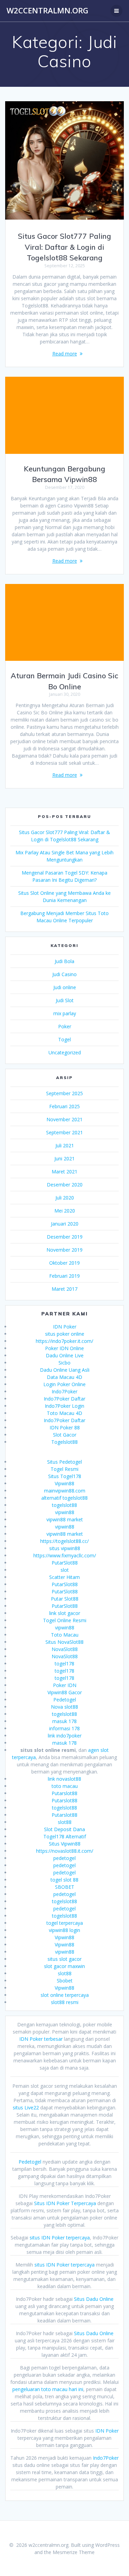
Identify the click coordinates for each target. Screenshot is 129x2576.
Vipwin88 (64, 1483)
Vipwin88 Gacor (65, 1692)
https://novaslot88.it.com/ (65, 1851)
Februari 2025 (64, 1106)
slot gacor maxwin (64, 1966)
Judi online (65, 987)
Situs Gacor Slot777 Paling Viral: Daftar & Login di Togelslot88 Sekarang (64, 247)
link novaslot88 (64, 1779)
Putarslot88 (64, 1793)
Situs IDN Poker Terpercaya (65, 2203)
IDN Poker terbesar (41, 2039)
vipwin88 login (64, 1930)
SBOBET (65, 1887)
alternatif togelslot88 (64, 1498)
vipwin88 (65, 1512)
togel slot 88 (64, 1880)
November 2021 (64, 1119)
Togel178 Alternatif (65, 1836)
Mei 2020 (65, 1211)
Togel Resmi (64, 1469)
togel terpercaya (65, 1923)
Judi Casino (64, 974)
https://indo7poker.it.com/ (64, 1341)
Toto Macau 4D (64, 1413)
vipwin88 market (65, 1519)
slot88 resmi (65, 2002)
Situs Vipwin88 (65, 1844)
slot (65, 1570)
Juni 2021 (64, 1158)
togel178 (64, 1664)
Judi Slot (65, 1000)
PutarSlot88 (65, 1563)
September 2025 (64, 1093)
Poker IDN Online (64, 1348)
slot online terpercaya (65, 1995)
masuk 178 (64, 1721)
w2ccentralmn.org (47, 11)
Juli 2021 (65, 1145)
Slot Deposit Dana (64, 1829)
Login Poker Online (64, 1384)
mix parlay (65, 1013)
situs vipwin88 (65, 1548)
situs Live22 (26, 2107)
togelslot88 (64, 1505)
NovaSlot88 (65, 1649)
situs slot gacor (64, 1959)
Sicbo (64, 1363)
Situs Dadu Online (94, 2299)
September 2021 (64, 1132)
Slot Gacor (65, 1435)
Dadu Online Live (65, 1355)
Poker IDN (65, 1685)
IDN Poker (65, 1327)
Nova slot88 (64, 1707)
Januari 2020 (65, 1224)
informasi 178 (64, 1728)
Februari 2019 (64, 1276)
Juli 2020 (65, 1198)
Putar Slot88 (65, 1599)
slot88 (65, 1822)
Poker (65, 1026)
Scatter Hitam (64, 1577)
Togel (64, 1039)
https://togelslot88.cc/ (64, 1541)
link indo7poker (65, 1736)
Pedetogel (65, 1700)
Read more (65, 354)
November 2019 (64, 1250)
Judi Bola (64, 961)
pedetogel (64, 1858)
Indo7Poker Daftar (64, 1399)
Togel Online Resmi (65, 1620)
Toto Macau (65, 1635)
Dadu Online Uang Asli (65, 1370)
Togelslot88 (64, 1442)
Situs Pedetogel (64, 1462)
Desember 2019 (65, 1237)
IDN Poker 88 (65, 1427)
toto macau (65, 1786)
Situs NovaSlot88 (64, 1642)
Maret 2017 (64, 1289)
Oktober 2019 (64, 1263)
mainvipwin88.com (65, 1491)
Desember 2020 (65, 1185)
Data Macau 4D (64, 1377)
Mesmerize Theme (74, 2552)
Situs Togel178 (65, 1476)
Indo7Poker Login (64, 1406)
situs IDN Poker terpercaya (60, 2238)
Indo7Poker (64, 1391)
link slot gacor (65, 1613)
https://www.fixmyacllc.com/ (65, 1555)
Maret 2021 (64, 1172)
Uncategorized (65, 1052)
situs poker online (65, 1334)
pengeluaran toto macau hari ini (48, 2389)
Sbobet (65, 1981)
